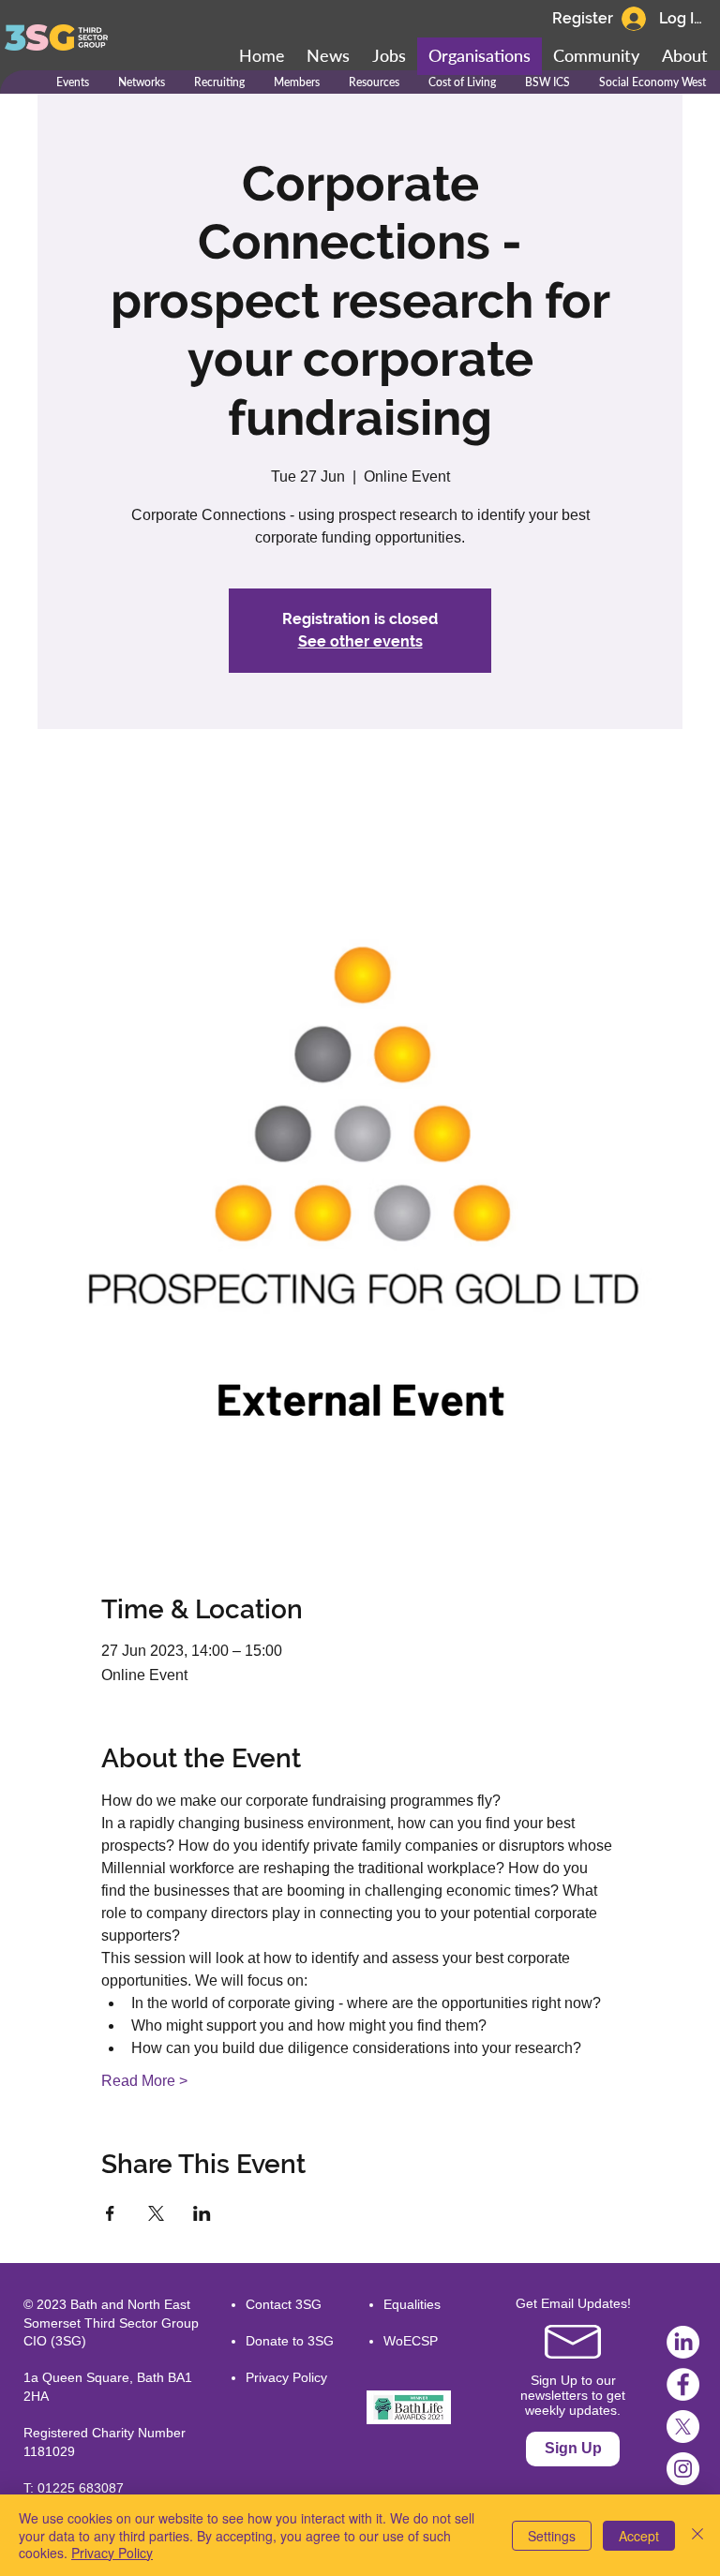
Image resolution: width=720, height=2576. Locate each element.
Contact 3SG (284, 2304)
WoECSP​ (411, 2341)
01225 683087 (81, 2488)
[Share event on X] (156, 2213)
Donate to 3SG (290, 2341)
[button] (596, 56)
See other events (360, 641)
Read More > (144, 2081)
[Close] (697, 2535)
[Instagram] (683, 2469)
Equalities (412, 2304)
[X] (683, 2427)
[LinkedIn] (683, 2342)
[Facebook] (683, 2384)
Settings (552, 2536)
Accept (639, 2536)
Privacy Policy (286, 2377)
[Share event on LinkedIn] (202, 2213)
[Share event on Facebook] (110, 2213)
